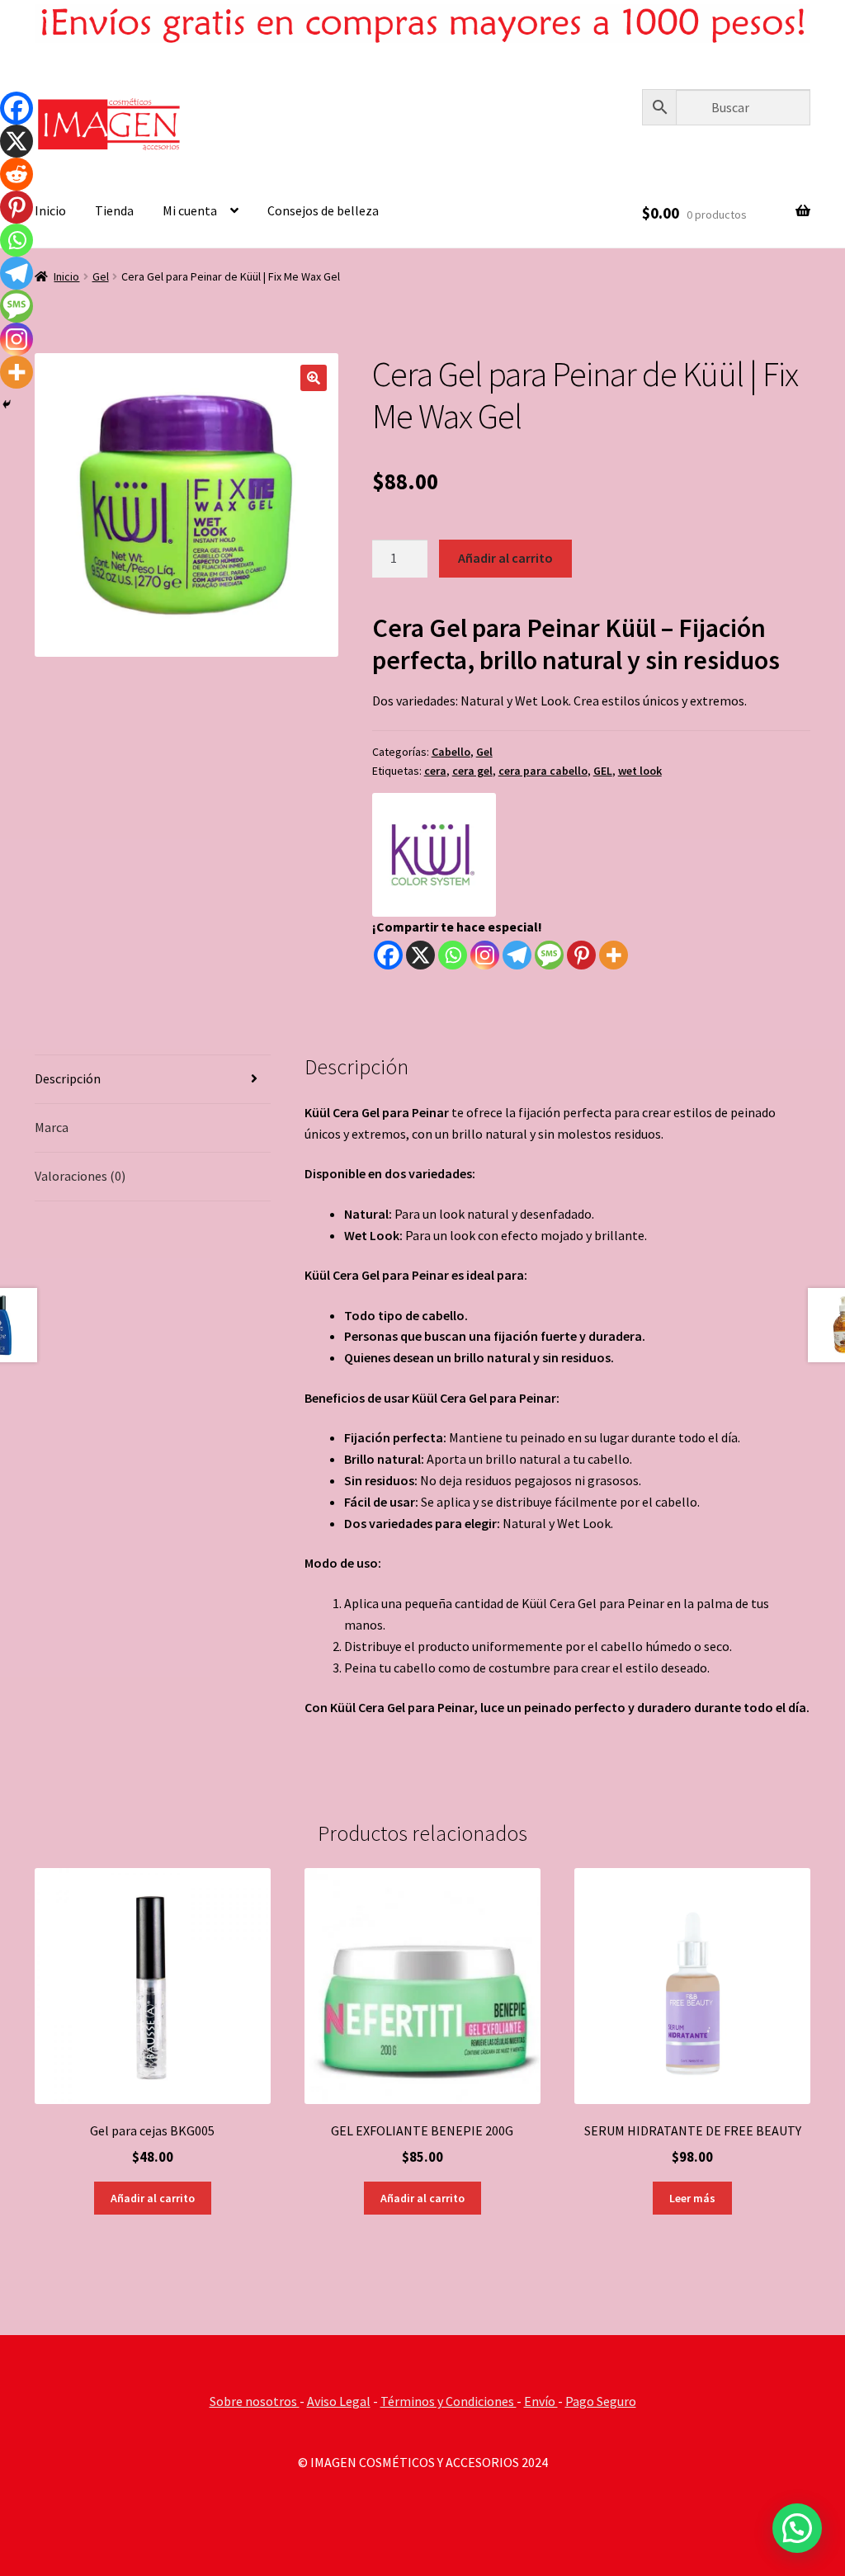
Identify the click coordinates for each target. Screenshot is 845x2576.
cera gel (472, 771)
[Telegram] (517, 955)
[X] (420, 955)
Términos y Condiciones (448, 2401)
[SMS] (549, 955)
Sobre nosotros (255, 2401)
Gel (101, 276)
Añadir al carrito (505, 558)
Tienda (114, 210)
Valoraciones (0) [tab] (80, 1176)
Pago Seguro (601, 2401)
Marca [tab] (52, 1127)
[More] (614, 955)
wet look (640, 771)
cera (435, 771)
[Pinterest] (581, 955)
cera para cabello (543, 771)
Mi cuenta (190, 210)
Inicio (50, 210)
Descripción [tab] (68, 1078)
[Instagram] (485, 955)
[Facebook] (388, 955)
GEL (603, 771)
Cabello (451, 752)
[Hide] (7, 404)
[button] (314, 378)
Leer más (692, 2198)
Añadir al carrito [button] (153, 2198)
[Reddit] (17, 174)
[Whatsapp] (453, 955)
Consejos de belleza (323, 210)
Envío (541, 2401)
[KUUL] (434, 855)
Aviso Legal (339, 2401)
